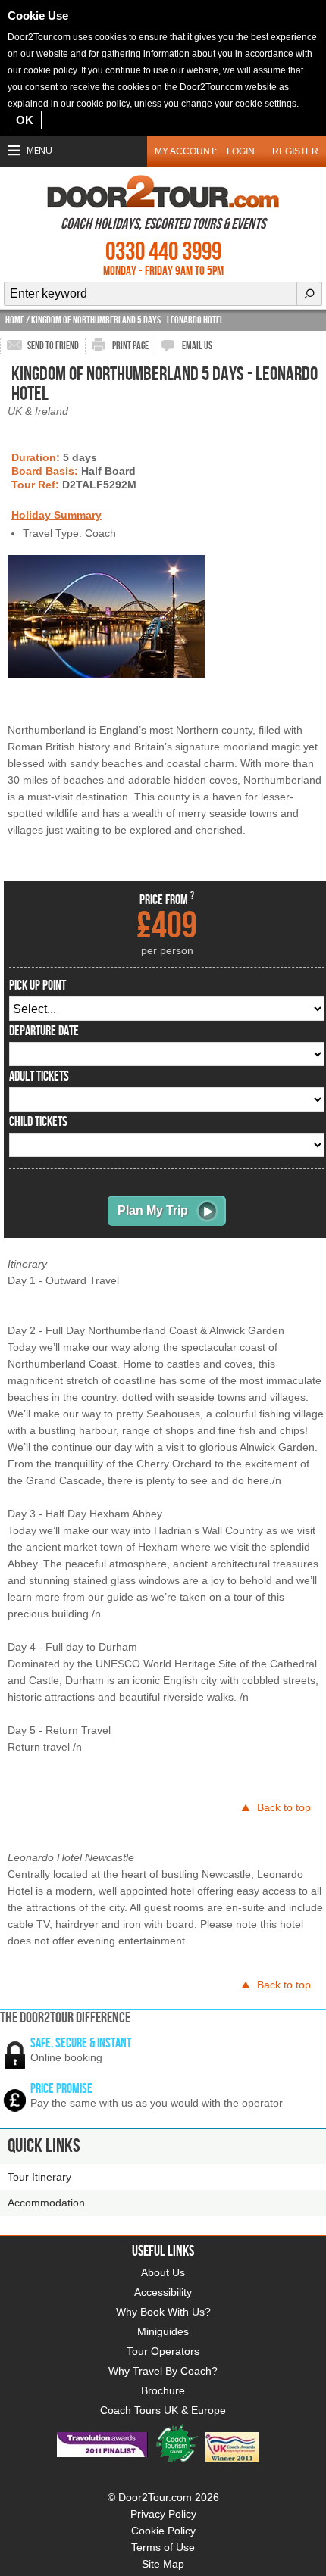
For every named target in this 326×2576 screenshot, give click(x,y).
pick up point (38, 986)
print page (130, 346)
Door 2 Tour (163, 192)
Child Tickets (38, 1122)
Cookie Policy (163, 2531)
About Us (163, 2272)
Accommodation (46, 2203)
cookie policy (50, 70)
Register (295, 151)
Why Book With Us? (163, 2312)
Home (15, 320)
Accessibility (163, 2292)
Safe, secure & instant (81, 2043)
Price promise (61, 2089)
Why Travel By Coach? (163, 2371)
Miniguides (163, 2331)
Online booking (66, 2057)
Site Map (163, 2564)
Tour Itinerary (39, 2177)
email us (197, 346)
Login (241, 151)
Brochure (163, 2390)
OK (25, 120)
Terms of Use (163, 2547)
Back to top (284, 1807)
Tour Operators (163, 2351)
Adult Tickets (39, 1077)
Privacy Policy (163, 2514)
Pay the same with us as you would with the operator (157, 2103)
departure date (44, 1031)
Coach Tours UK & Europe (163, 2410)
